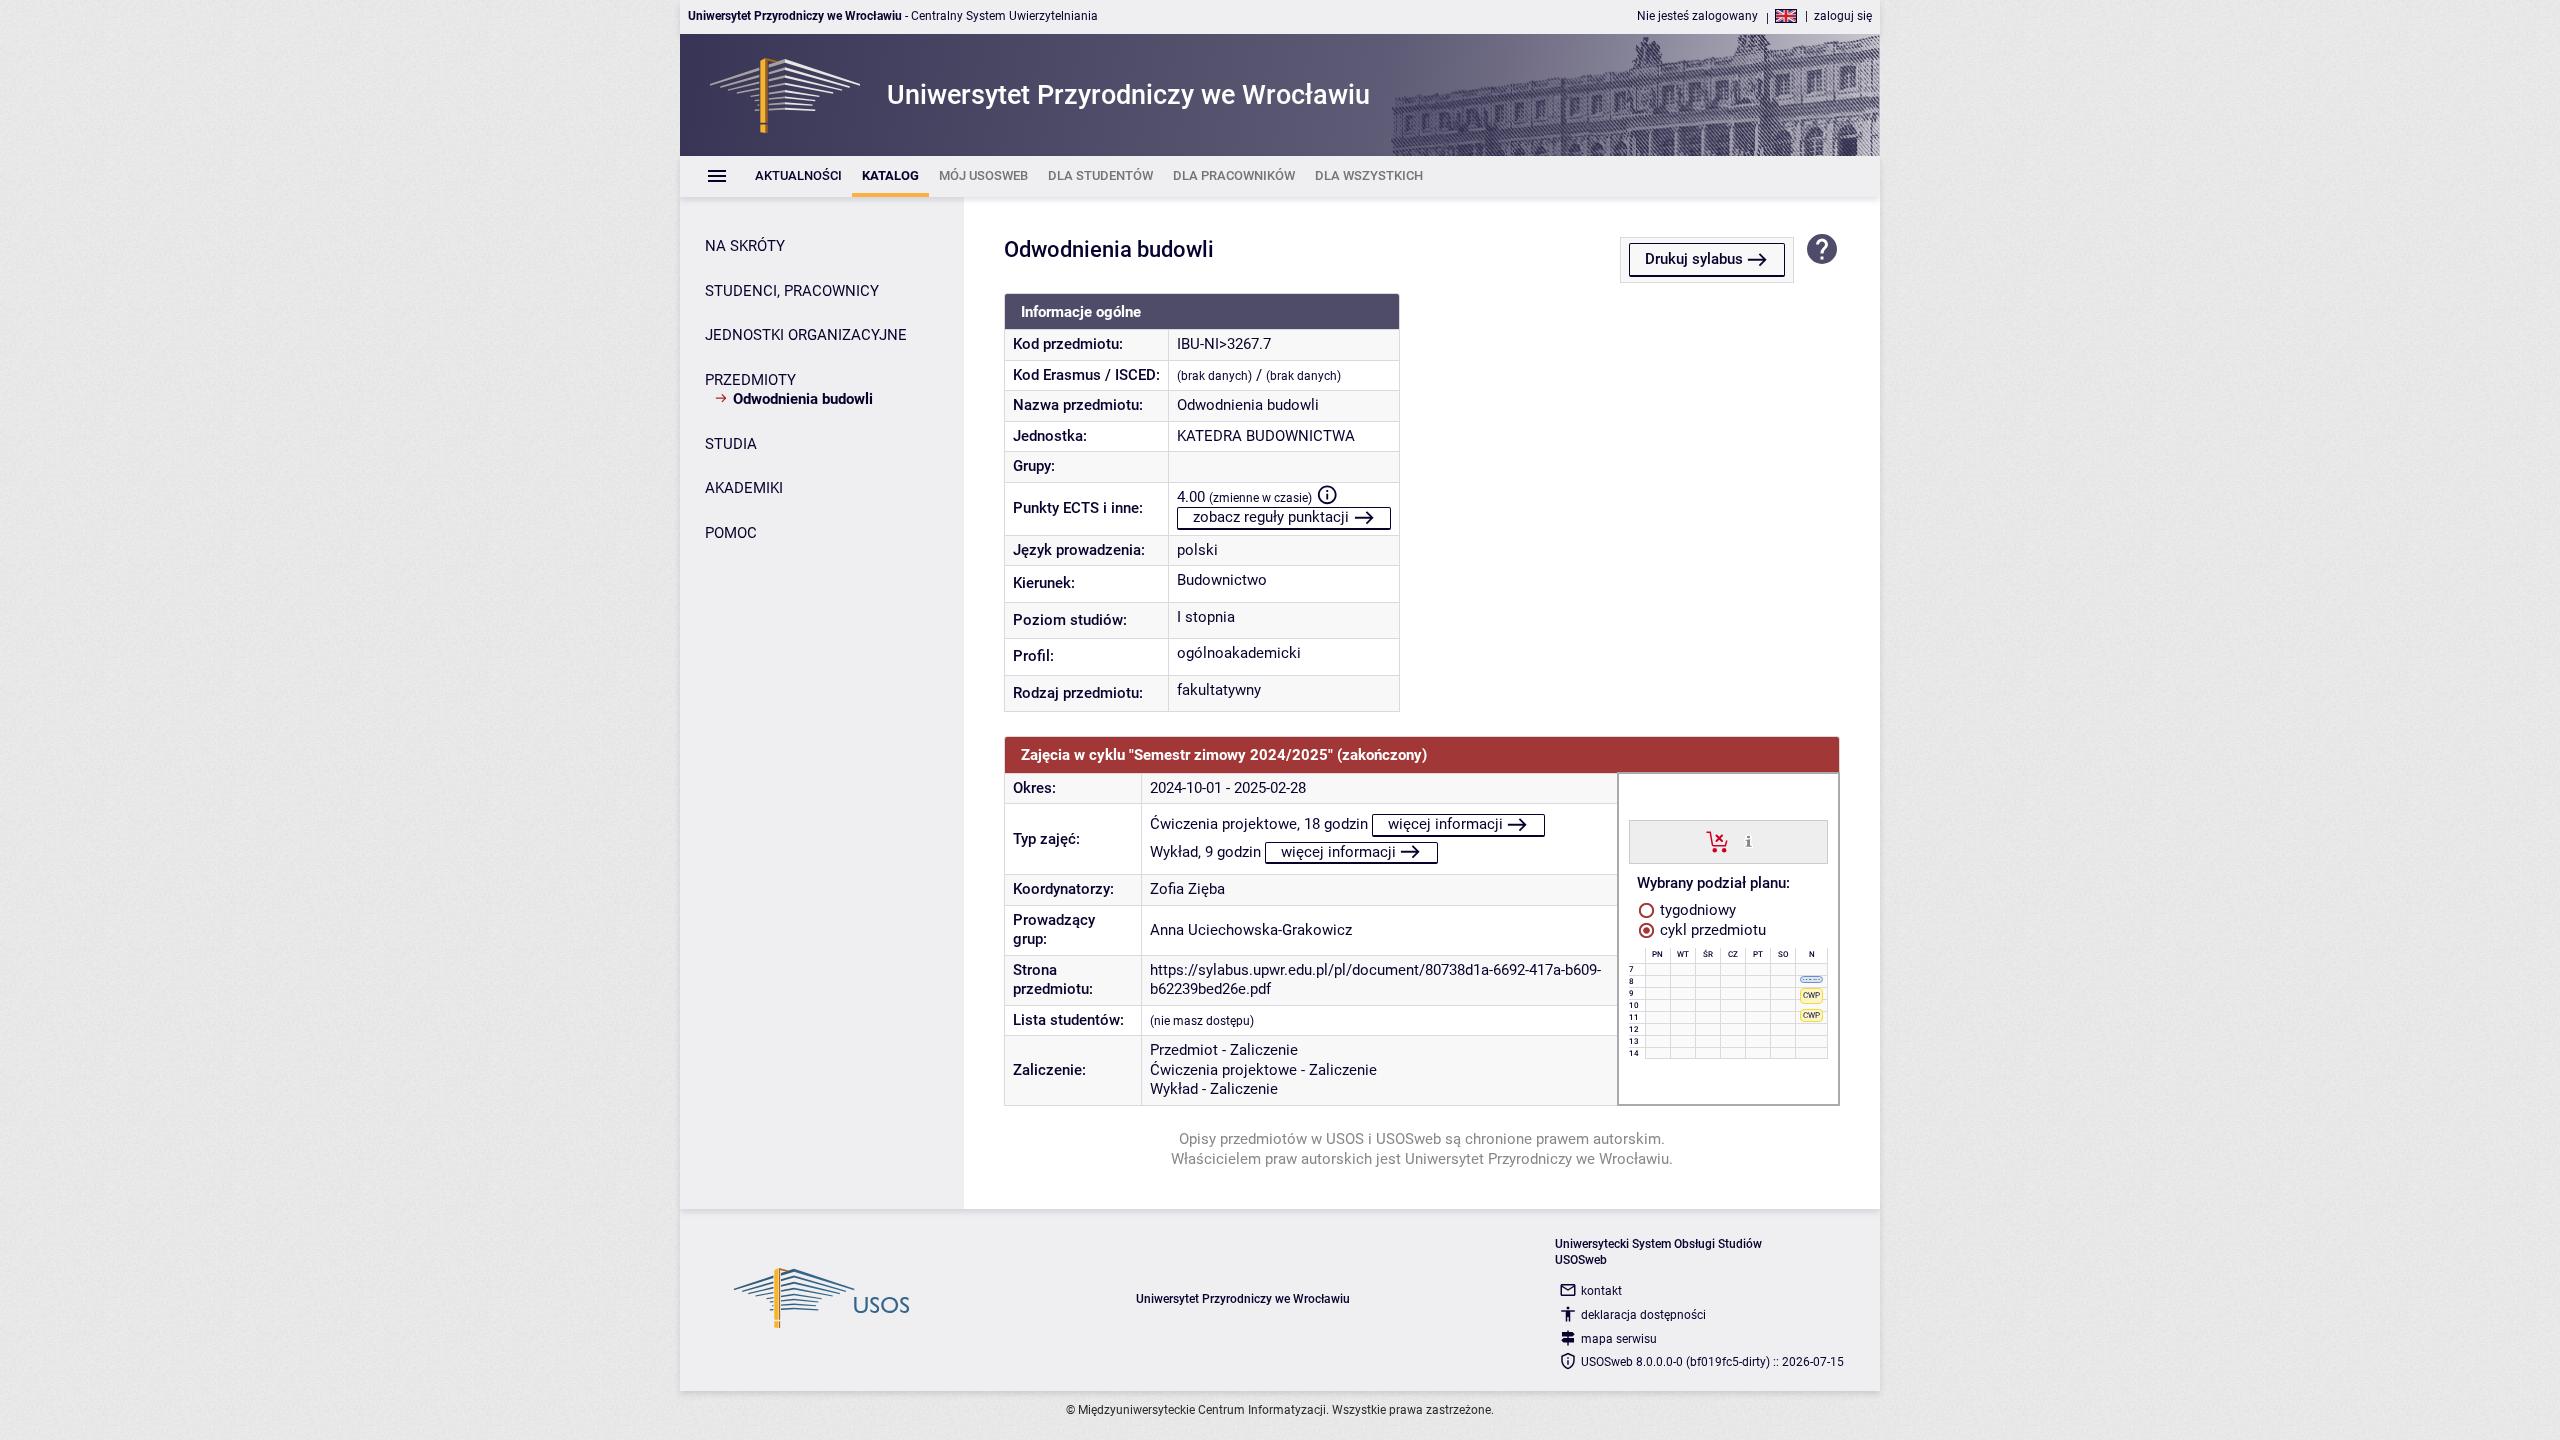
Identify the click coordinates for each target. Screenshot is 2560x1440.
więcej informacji (1445, 824)
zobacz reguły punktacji (1271, 517)
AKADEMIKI (744, 488)
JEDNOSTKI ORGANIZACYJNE (806, 335)
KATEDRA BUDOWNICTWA (1266, 436)
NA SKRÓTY (745, 246)
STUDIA (731, 444)
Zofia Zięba (1187, 889)
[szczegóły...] (1748, 841)
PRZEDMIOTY (750, 380)
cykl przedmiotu (1711, 930)
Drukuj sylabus (1694, 259)
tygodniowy (1696, 910)
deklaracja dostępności (1643, 1315)
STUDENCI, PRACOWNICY (792, 291)
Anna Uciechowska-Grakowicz (1251, 930)
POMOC (731, 533)
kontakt (1601, 1291)
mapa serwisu (1619, 1339)
